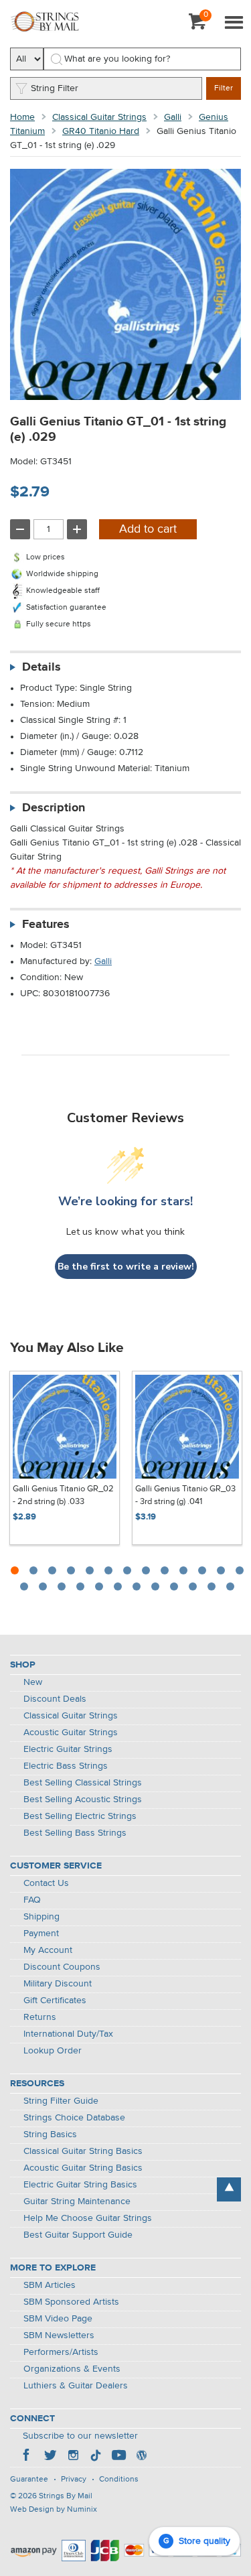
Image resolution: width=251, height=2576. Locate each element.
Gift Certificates (55, 2001)
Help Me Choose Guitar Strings (88, 2218)
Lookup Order (53, 2051)
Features (46, 925)
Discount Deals (55, 1699)
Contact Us (46, 1883)
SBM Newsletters (59, 2335)
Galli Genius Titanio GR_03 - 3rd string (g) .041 (185, 1496)
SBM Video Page (58, 2319)
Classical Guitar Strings (99, 117)
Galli (173, 117)
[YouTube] (118, 2457)
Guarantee (29, 2480)
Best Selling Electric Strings (80, 1816)
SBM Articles (50, 2285)
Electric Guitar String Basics (80, 2185)
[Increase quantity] (77, 529)
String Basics (50, 2134)
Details (41, 667)
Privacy (74, 2480)
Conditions (119, 2480)
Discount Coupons (62, 1967)
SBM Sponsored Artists (71, 2302)
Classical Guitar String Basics (83, 2151)
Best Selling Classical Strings (83, 1783)
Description (54, 808)
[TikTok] (96, 2457)
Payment (41, 1934)
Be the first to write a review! (126, 1267)
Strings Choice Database (74, 2118)
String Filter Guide (61, 2101)
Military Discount (58, 1984)
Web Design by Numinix (54, 2510)
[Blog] (141, 2457)
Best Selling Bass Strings (75, 1833)
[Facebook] (27, 2457)
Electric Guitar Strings (68, 1749)
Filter (224, 88)
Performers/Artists (61, 2352)
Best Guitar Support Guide (78, 2235)
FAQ (32, 1900)
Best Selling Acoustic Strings (83, 1800)
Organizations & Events (72, 2369)
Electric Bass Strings (66, 1766)
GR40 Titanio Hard (101, 131)
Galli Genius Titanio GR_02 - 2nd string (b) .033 (63, 1496)
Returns (40, 2017)
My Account (48, 1950)
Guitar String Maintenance (77, 2201)
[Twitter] (50, 2457)
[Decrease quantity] (20, 529)
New (33, 1682)
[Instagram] (73, 2457)
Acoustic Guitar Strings (71, 1733)
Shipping (41, 1917)
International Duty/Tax (68, 2034)
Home (22, 117)
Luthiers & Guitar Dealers (76, 2386)
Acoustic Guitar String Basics (83, 2168)
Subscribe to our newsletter (80, 2436)
